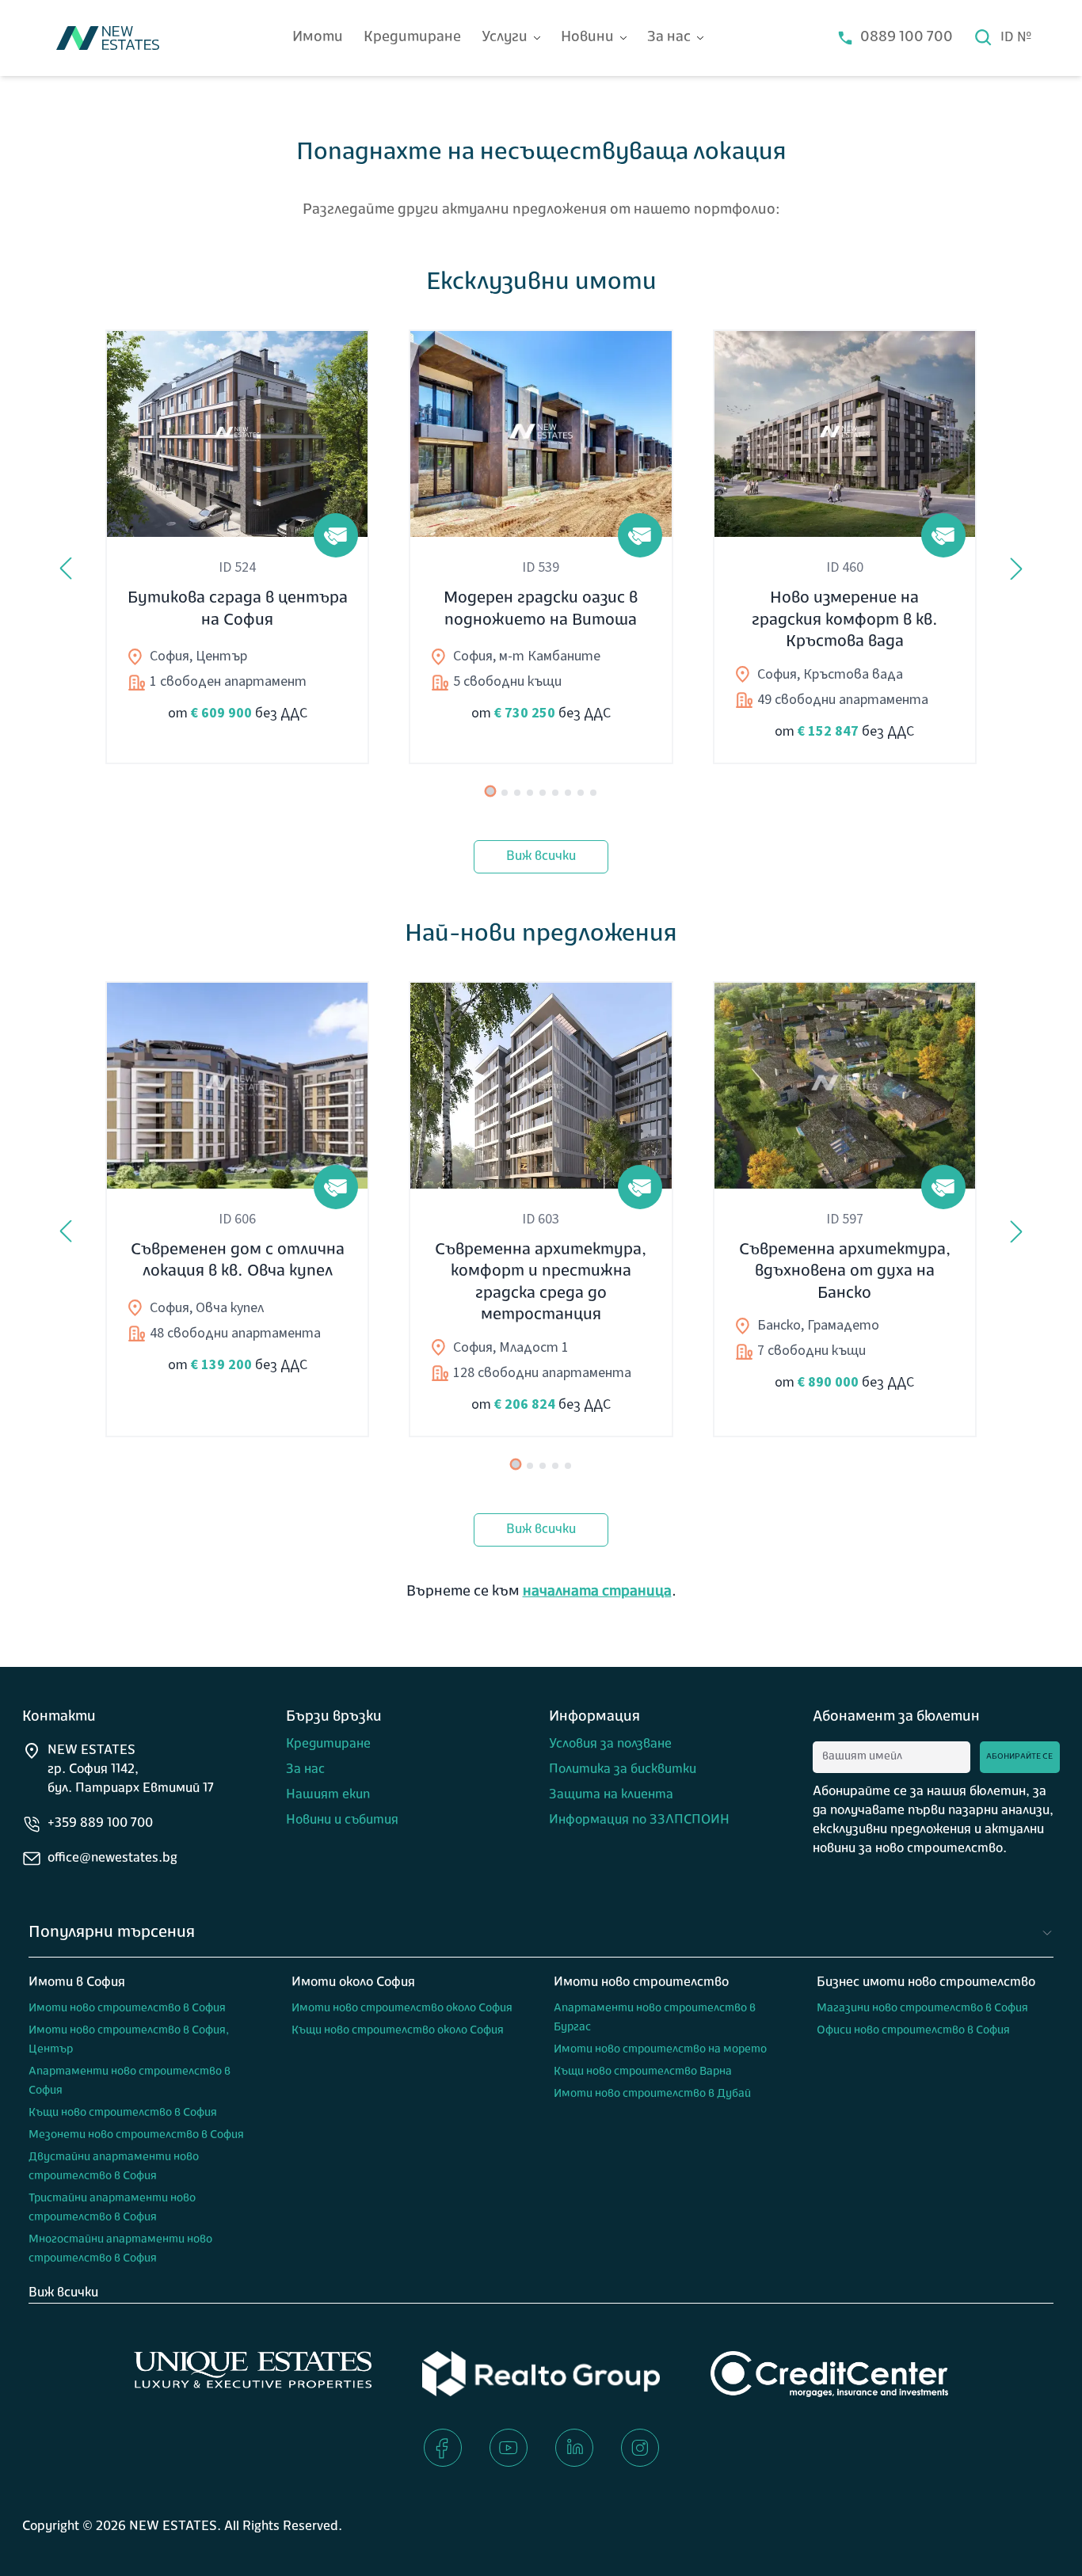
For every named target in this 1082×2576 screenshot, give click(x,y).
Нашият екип (328, 1795)
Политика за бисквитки (623, 1770)
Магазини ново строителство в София (922, 2009)
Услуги (505, 38)
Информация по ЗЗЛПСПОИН (639, 1821)
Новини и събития (342, 1821)
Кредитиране (412, 38)
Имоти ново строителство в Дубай (652, 2094)
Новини (587, 38)
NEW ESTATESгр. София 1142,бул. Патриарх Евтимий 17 (131, 1770)
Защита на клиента (611, 1795)
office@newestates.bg (112, 1859)
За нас (669, 38)
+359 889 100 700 (100, 1824)
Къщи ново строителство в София (123, 2113)
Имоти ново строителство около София (402, 2009)
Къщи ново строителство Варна (643, 2072)
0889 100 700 (907, 38)
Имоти (318, 38)
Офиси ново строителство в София (913, 2031)
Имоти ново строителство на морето (660, 2050)
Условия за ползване (610, 1745)
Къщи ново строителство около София (398, 2031)
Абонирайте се (1019, 1757)
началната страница (597, 1592)
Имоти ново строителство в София (127, 2009)
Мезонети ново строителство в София (136, 2135)
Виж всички (541, 857)
